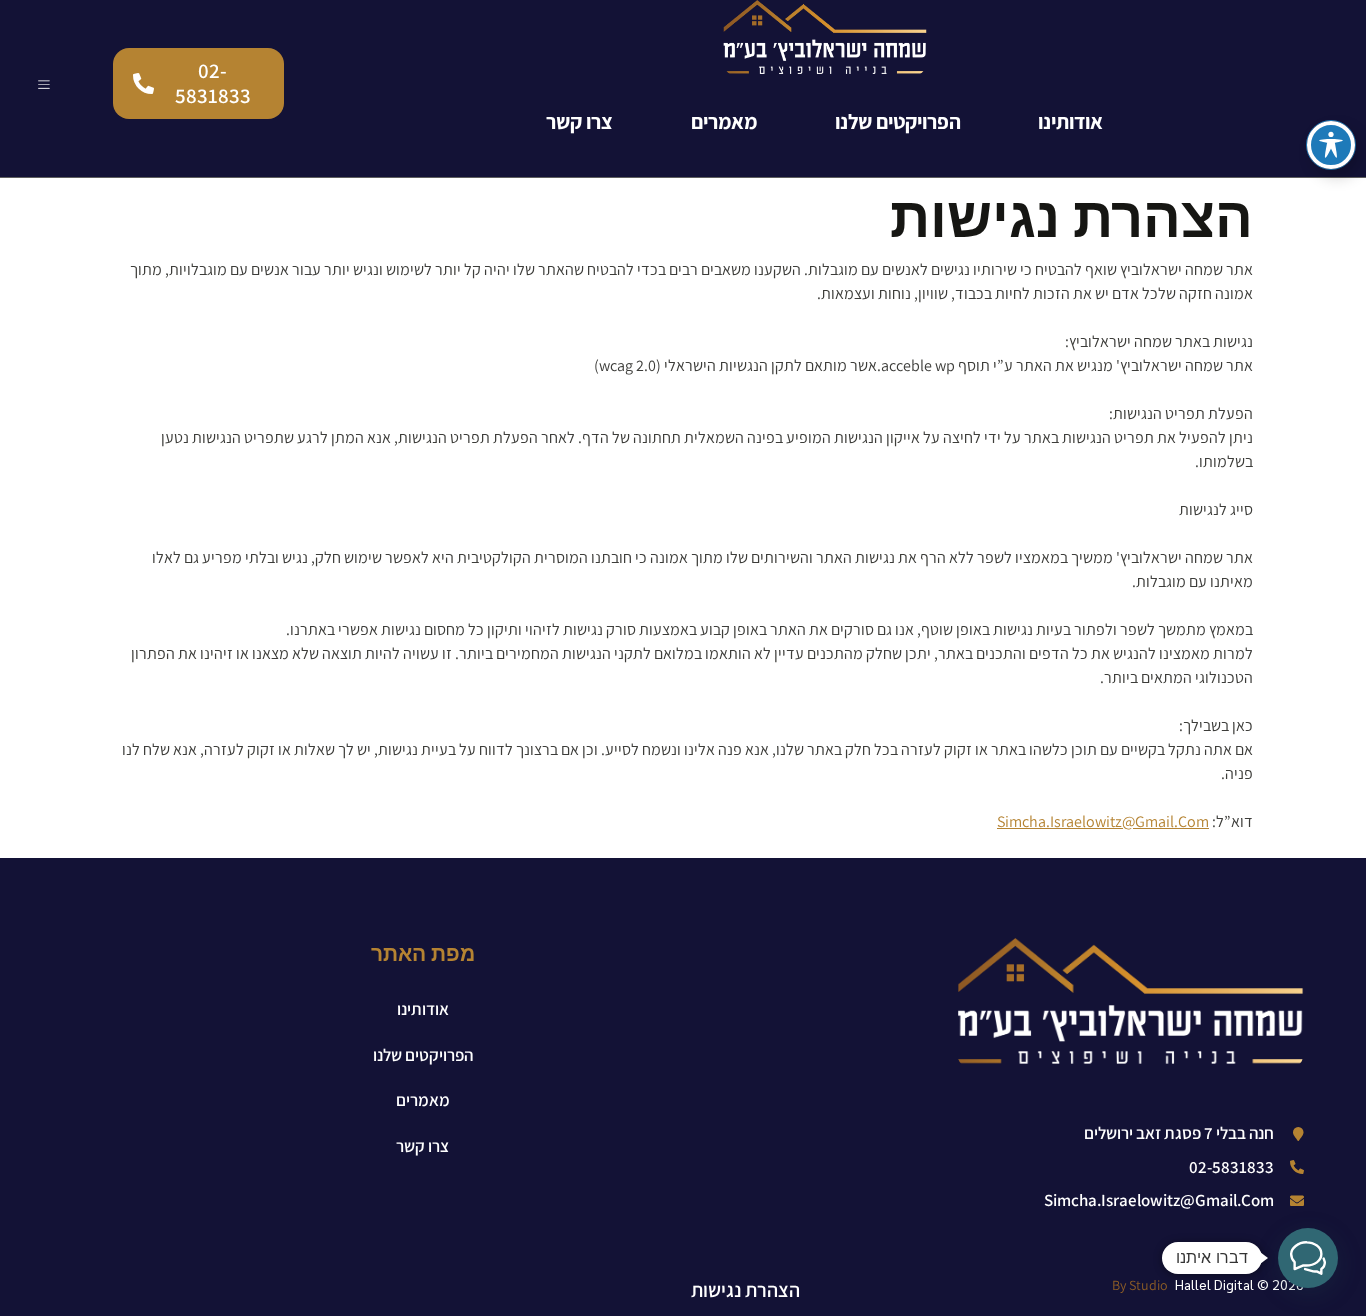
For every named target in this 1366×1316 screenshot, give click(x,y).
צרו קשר (579, 121)
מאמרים (724, 121)
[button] (1308, 1258)
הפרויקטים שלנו (898, 121)
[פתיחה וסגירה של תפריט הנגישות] (1331, 145)
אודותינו (1070, 121)
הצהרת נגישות (745, 1290)
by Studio (1140, 1285)
